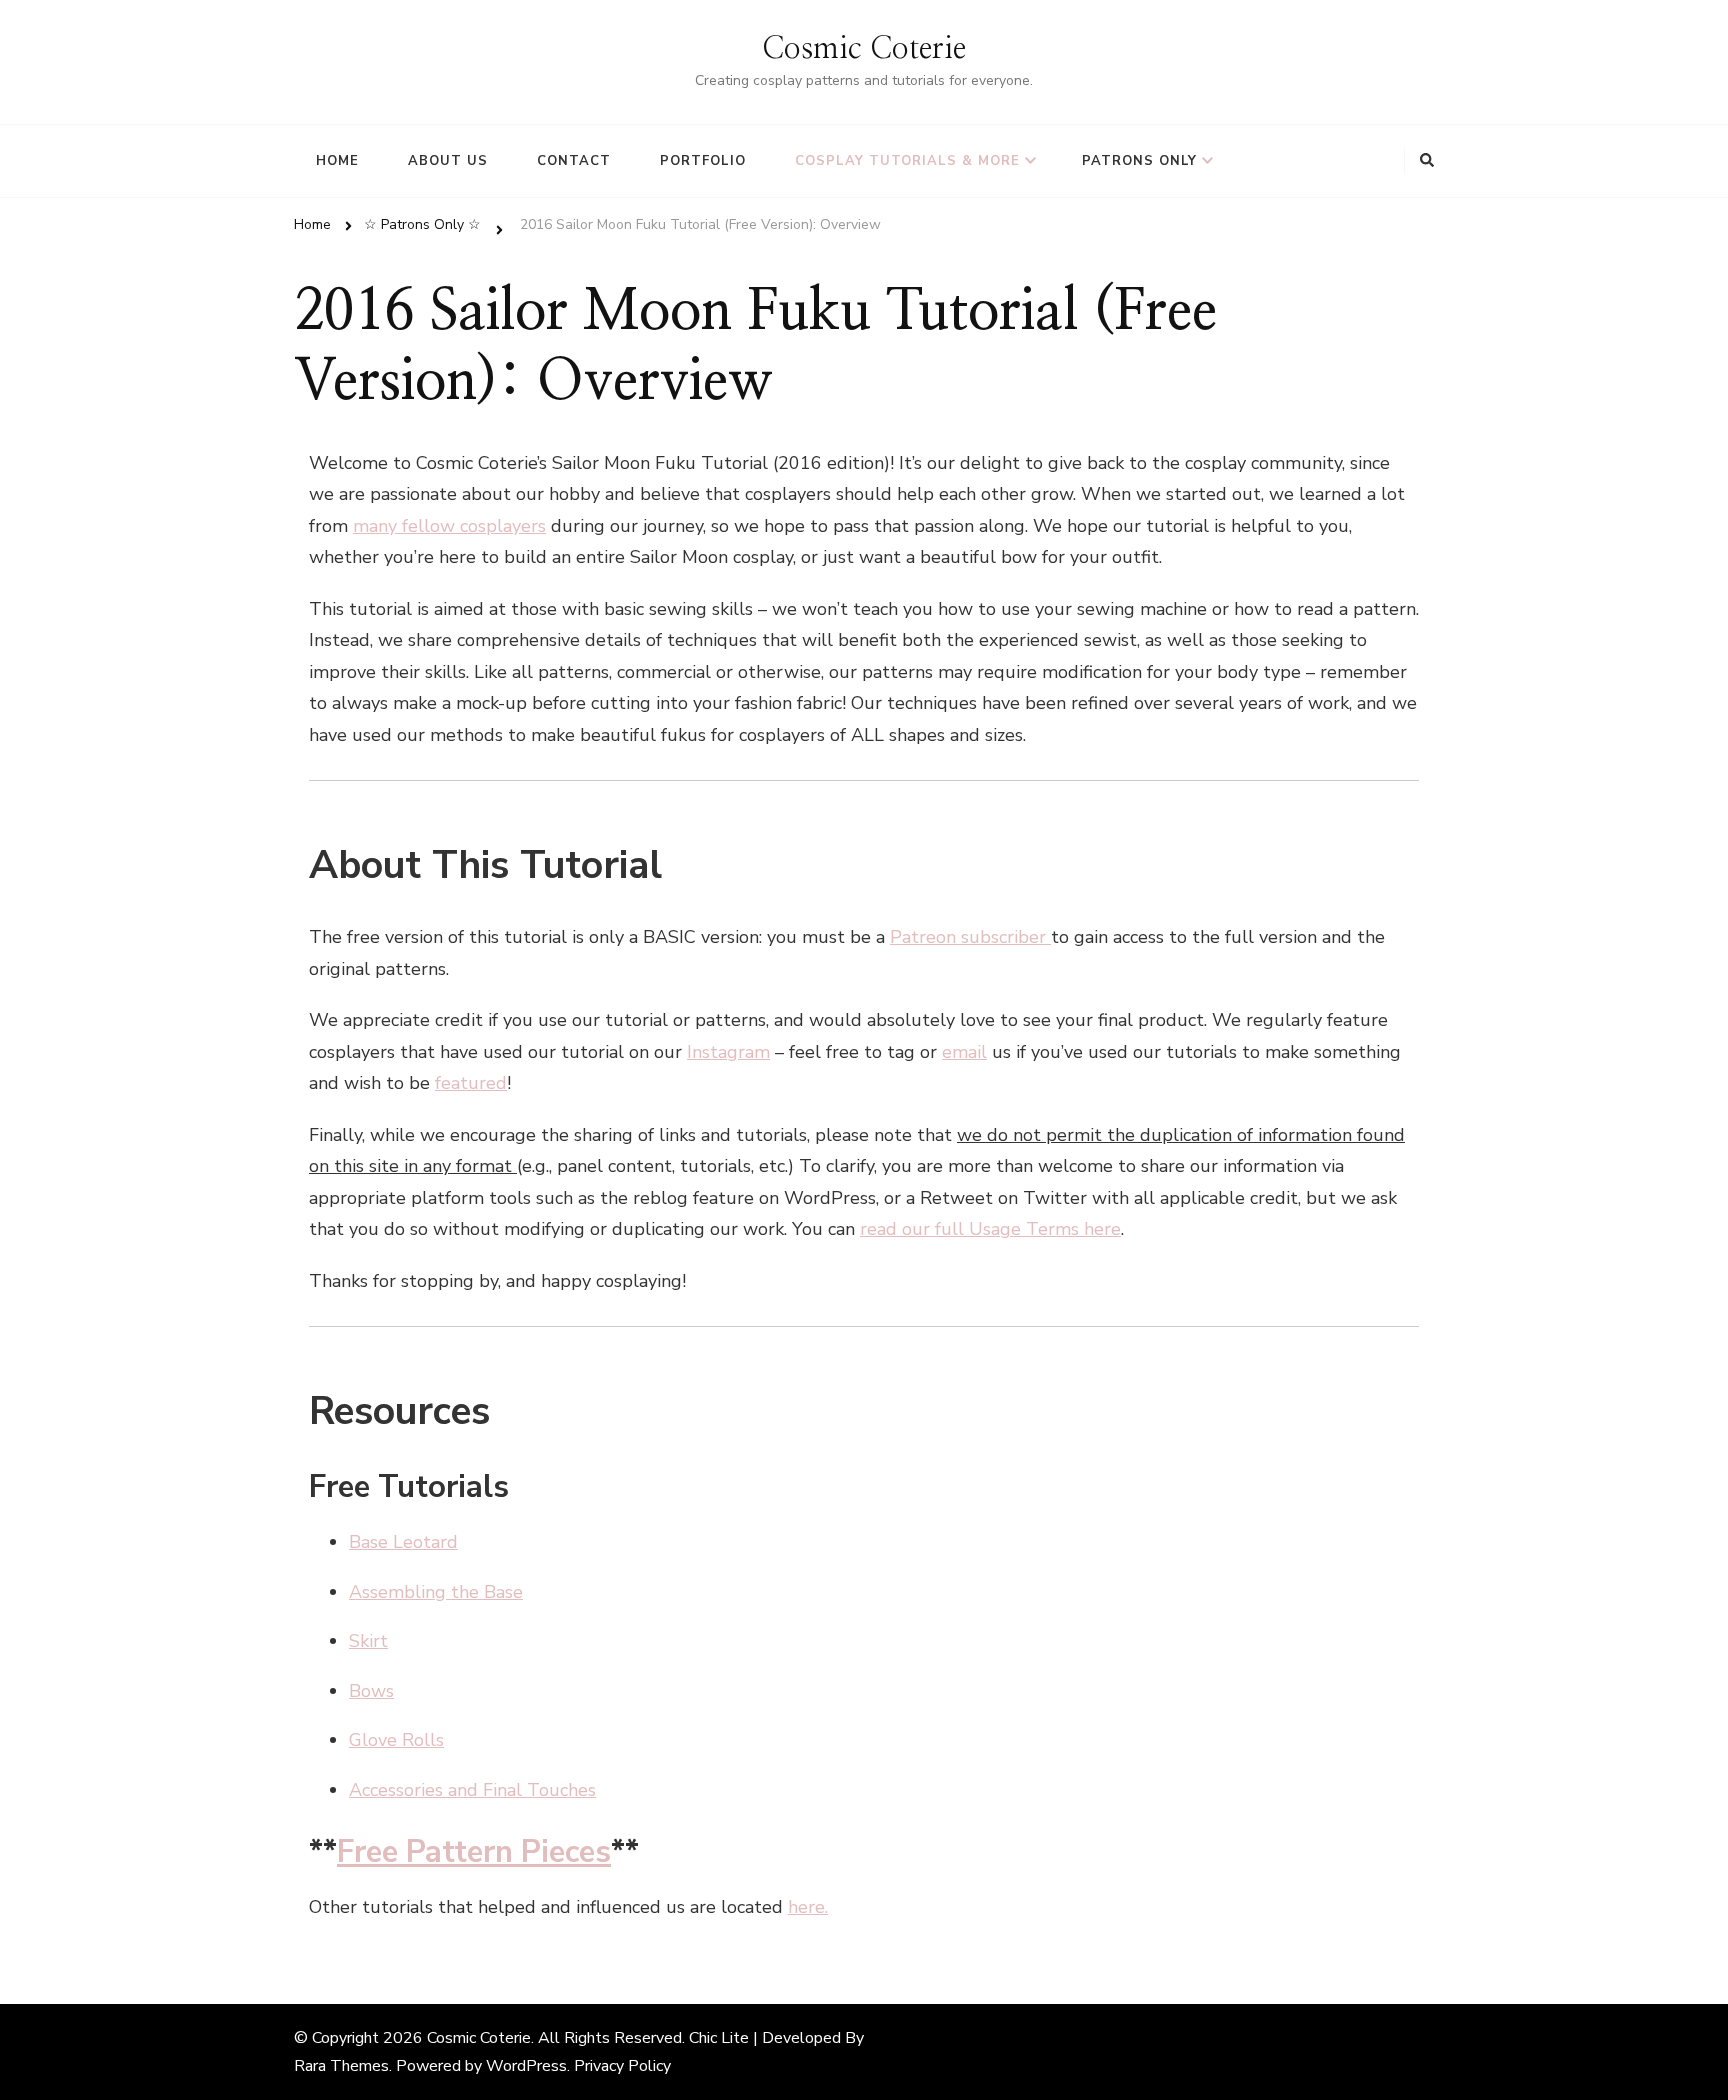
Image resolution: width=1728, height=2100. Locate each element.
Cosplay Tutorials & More (907, 161)
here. (808, 1907)
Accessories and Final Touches (472, 1790)
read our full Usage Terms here (990, 1229)
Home (337, 161)
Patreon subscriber (970, 937)
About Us (448, 161)
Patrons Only (1139, 161)
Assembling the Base (436, 1592)
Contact (574, 161)
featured (471, 1083)
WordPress (526, 2066)
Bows (371, 1691)
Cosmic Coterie (864, 49)
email (964, 1052)
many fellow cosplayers (449, 526)
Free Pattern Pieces (474, 1852)
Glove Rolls (396, 1740)
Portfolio (703, 161)
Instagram (728, 1052)
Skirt (368, 1641)
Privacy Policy (622, 2066)
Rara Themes (341, 2066)
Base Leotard (403, 1542)
